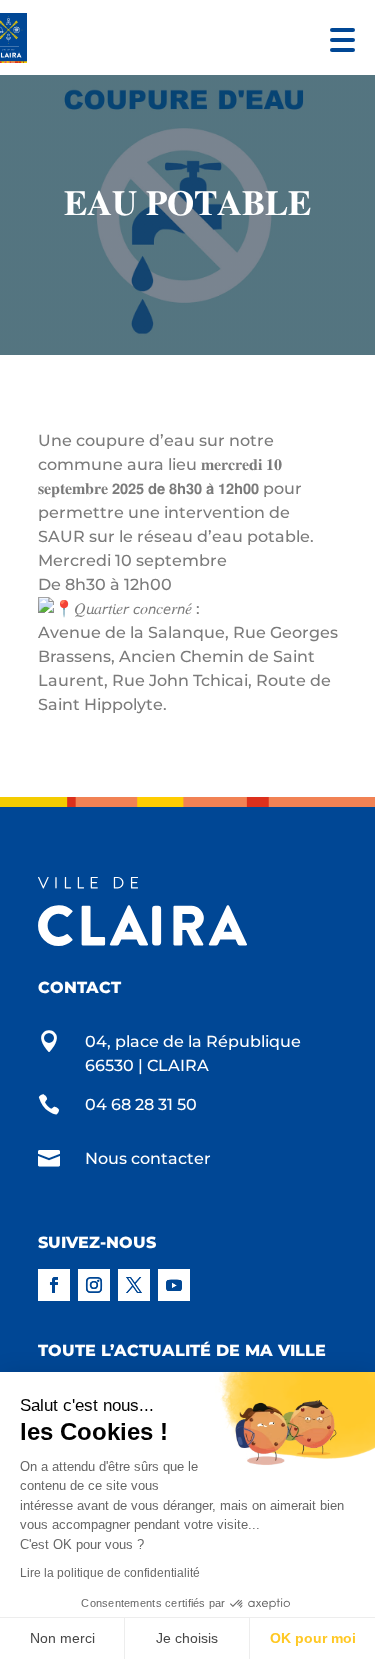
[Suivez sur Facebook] (54, 1285)
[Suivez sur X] (134, 1285)
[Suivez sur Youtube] (174, 1285)
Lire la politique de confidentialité (110, 1573)
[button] (337, 37)
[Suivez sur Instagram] (94, 1285)
